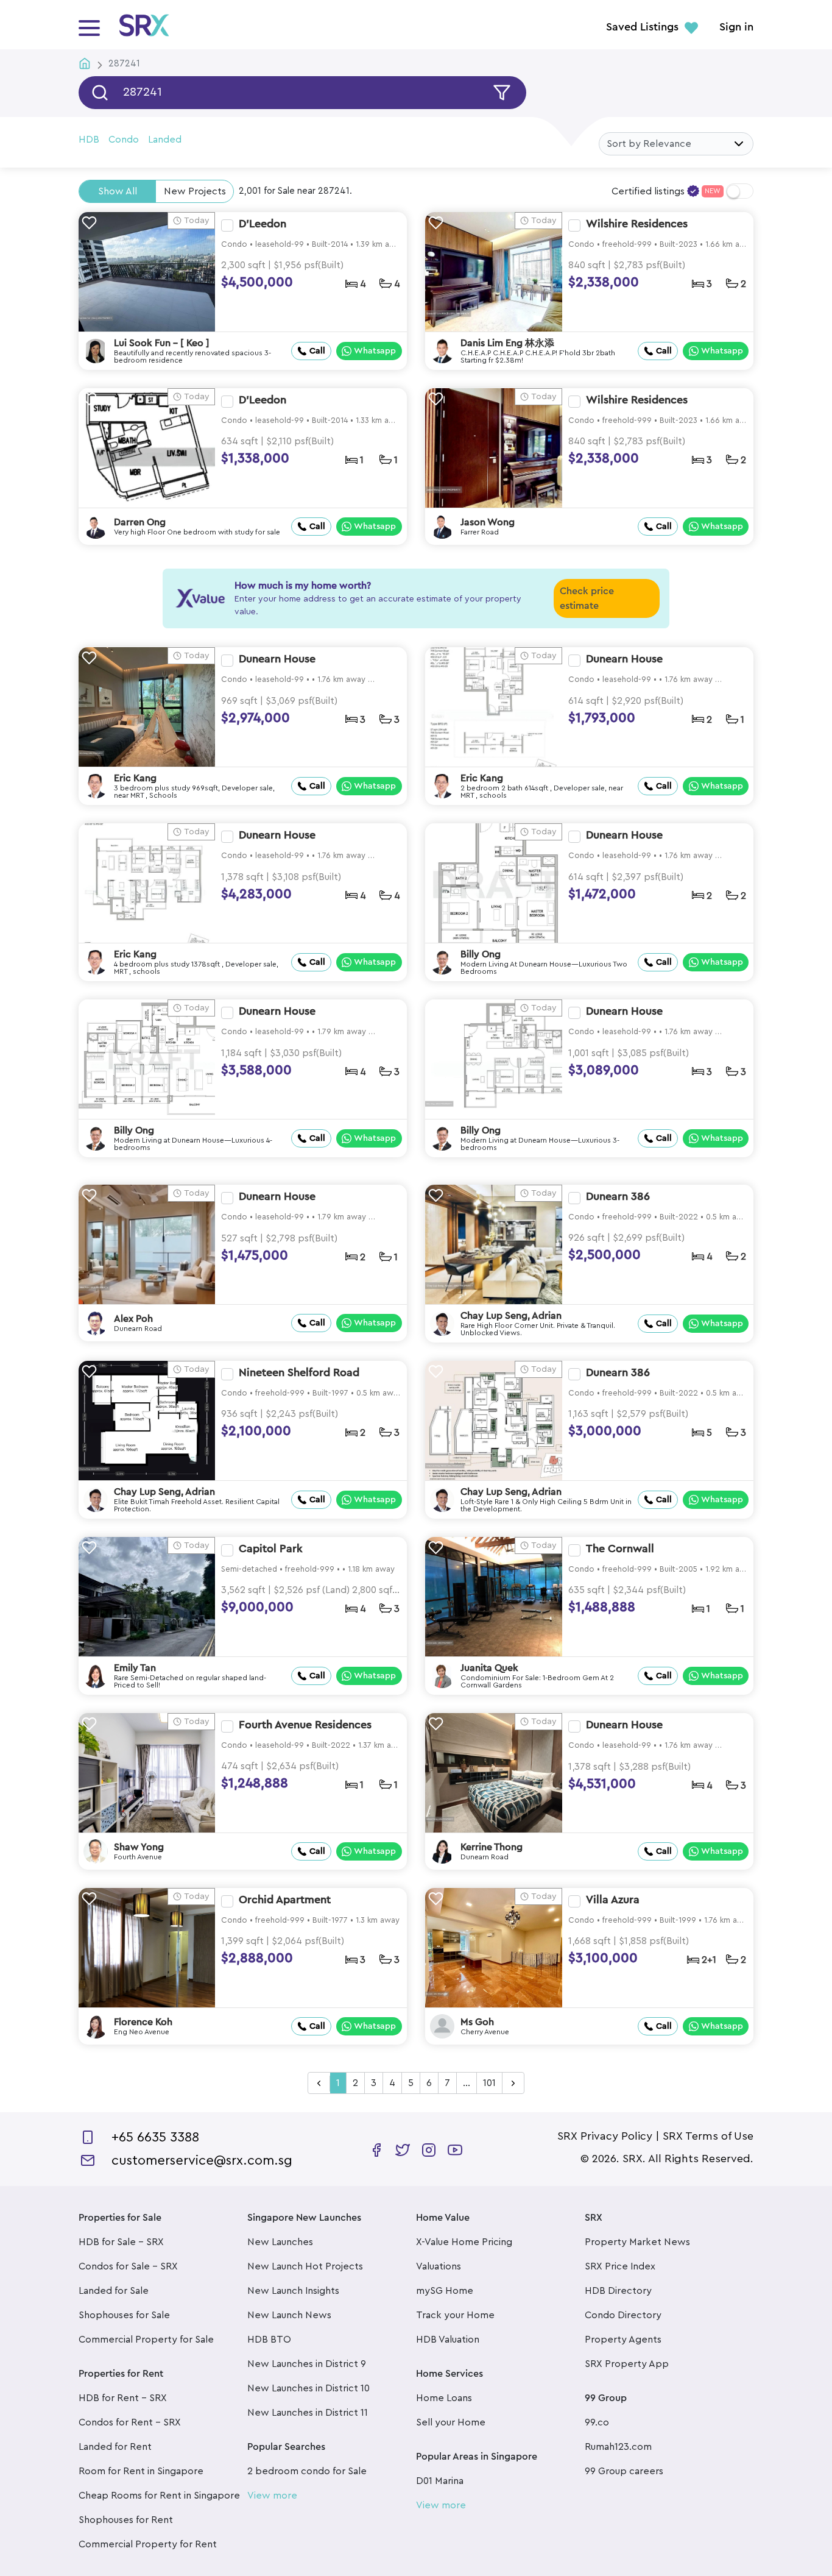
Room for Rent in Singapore (141, 2471)
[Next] (513, 2084)
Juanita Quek (489, 1668)
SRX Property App (627, 2364)
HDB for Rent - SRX (123, 2398)
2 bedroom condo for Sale (307, 2471)
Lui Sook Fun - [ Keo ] (162, 343)
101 (489, 2083)
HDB (89, 140)
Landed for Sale (114, 2291)
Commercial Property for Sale (146, 2340)
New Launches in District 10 (308, 2388)
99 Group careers (624, 2471)
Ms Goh (477, 2022)
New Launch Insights (293, 2291)
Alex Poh (133, 1319)
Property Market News (637, 2242)
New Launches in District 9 (307, 2364)
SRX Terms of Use (708, 2136)
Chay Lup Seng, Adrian (511, 1316)
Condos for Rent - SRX (130, 2422)
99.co (597, 2422)
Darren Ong (140, 522)
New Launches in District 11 (308, 2413)
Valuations (439, 2266)
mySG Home (445, 2291)
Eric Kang (135, 778)
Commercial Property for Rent (148, 2544)
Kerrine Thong (492, 1847)
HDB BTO (269, 2340)
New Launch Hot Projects (305, 2266)
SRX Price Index (620, 2266)
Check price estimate (587, 598)
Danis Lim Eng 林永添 (507, 343)
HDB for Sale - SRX (121, 2242)
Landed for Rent (115, 2447)
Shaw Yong (139, 1847)
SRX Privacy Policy (605, 2136)
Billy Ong (481, 954)
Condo (124, 140)
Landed (165, 140)
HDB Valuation (448, 2340)
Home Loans (444, 2398)
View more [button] (272, 2496)
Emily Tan (135, 1668)
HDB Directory (618, 2291)
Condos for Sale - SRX (128, 2266)
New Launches (280, 2242)
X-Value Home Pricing (464, 2242)
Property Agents (623, 2340)
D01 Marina (440, 2481)
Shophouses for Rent (126, 2520)
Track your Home (455, 2315)
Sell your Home (451, 2422)
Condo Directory (623, 2315)
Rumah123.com (618, 2447)
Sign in (736, 27)
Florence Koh (143, 2022)
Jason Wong (488, 522)
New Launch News (289, 2315)
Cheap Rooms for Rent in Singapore (159, 2496)
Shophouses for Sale (124, 2315)
